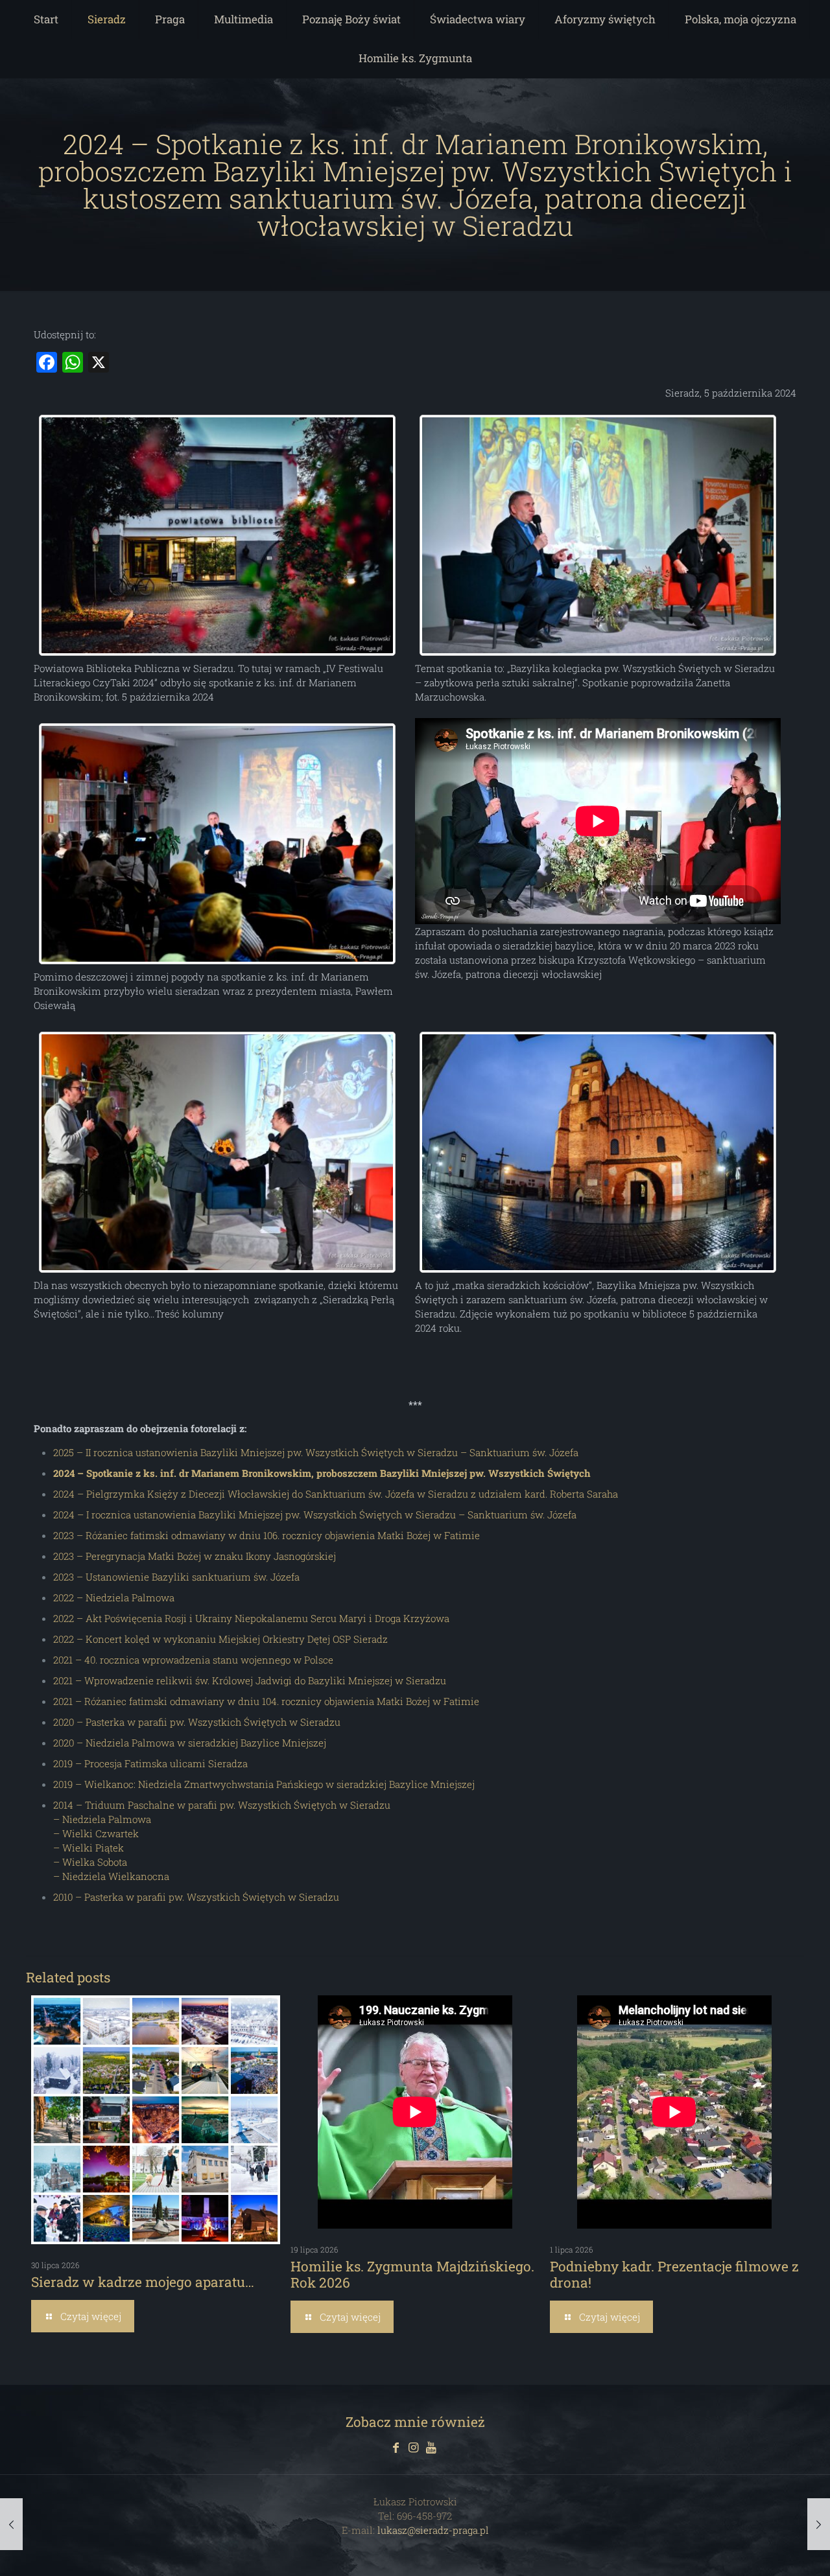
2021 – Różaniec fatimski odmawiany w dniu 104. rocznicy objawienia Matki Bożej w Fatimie (266, 1701)
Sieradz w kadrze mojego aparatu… (143, 2282)
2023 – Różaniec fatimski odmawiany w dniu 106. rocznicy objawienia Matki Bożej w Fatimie (267, 1535)
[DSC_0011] (598, 536)
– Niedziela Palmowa (102, 1819)
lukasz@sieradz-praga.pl (433, 2530)
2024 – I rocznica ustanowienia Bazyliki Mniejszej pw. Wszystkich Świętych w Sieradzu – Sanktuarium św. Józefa (315, 1514)
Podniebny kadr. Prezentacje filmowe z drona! (674, 2274)
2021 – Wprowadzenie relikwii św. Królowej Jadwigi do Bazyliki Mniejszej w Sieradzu (250, 1680)
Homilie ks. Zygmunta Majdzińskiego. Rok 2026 (412, 2274)
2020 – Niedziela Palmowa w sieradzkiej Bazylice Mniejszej (190, 1743)
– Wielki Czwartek (96, 1833)
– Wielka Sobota (90, 1862)
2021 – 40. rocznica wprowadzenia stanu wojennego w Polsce (193, 1660)
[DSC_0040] (217, 536)
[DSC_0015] (217, 844)
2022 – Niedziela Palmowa (114, 1597)
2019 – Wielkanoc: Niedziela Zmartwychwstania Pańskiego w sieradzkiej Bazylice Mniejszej (264, 1784)
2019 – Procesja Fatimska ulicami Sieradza (150, 1763)
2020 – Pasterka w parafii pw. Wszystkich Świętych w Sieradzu (197, 1722)
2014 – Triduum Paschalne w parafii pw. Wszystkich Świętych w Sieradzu (222, 1805)
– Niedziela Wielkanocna (111, 1876)
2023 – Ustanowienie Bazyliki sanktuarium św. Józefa (176, 1577)
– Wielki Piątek (89, 1848)
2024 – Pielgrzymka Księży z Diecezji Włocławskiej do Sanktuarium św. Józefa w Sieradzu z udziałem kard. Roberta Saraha (336, 1494)
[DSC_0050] (598, 1153)
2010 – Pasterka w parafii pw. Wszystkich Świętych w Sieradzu (196, 1897)
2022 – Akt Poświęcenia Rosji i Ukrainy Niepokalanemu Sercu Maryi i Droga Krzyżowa (251, 1618)
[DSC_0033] (217, 1153)
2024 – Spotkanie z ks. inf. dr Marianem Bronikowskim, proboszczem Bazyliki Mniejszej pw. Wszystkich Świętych (322, 1473)
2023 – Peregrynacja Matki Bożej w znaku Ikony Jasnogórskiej (195, 1556)
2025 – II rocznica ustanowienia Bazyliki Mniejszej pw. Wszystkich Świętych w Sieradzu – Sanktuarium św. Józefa (316, 1452)
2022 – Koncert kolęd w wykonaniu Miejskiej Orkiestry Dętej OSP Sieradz (220, 1639)
